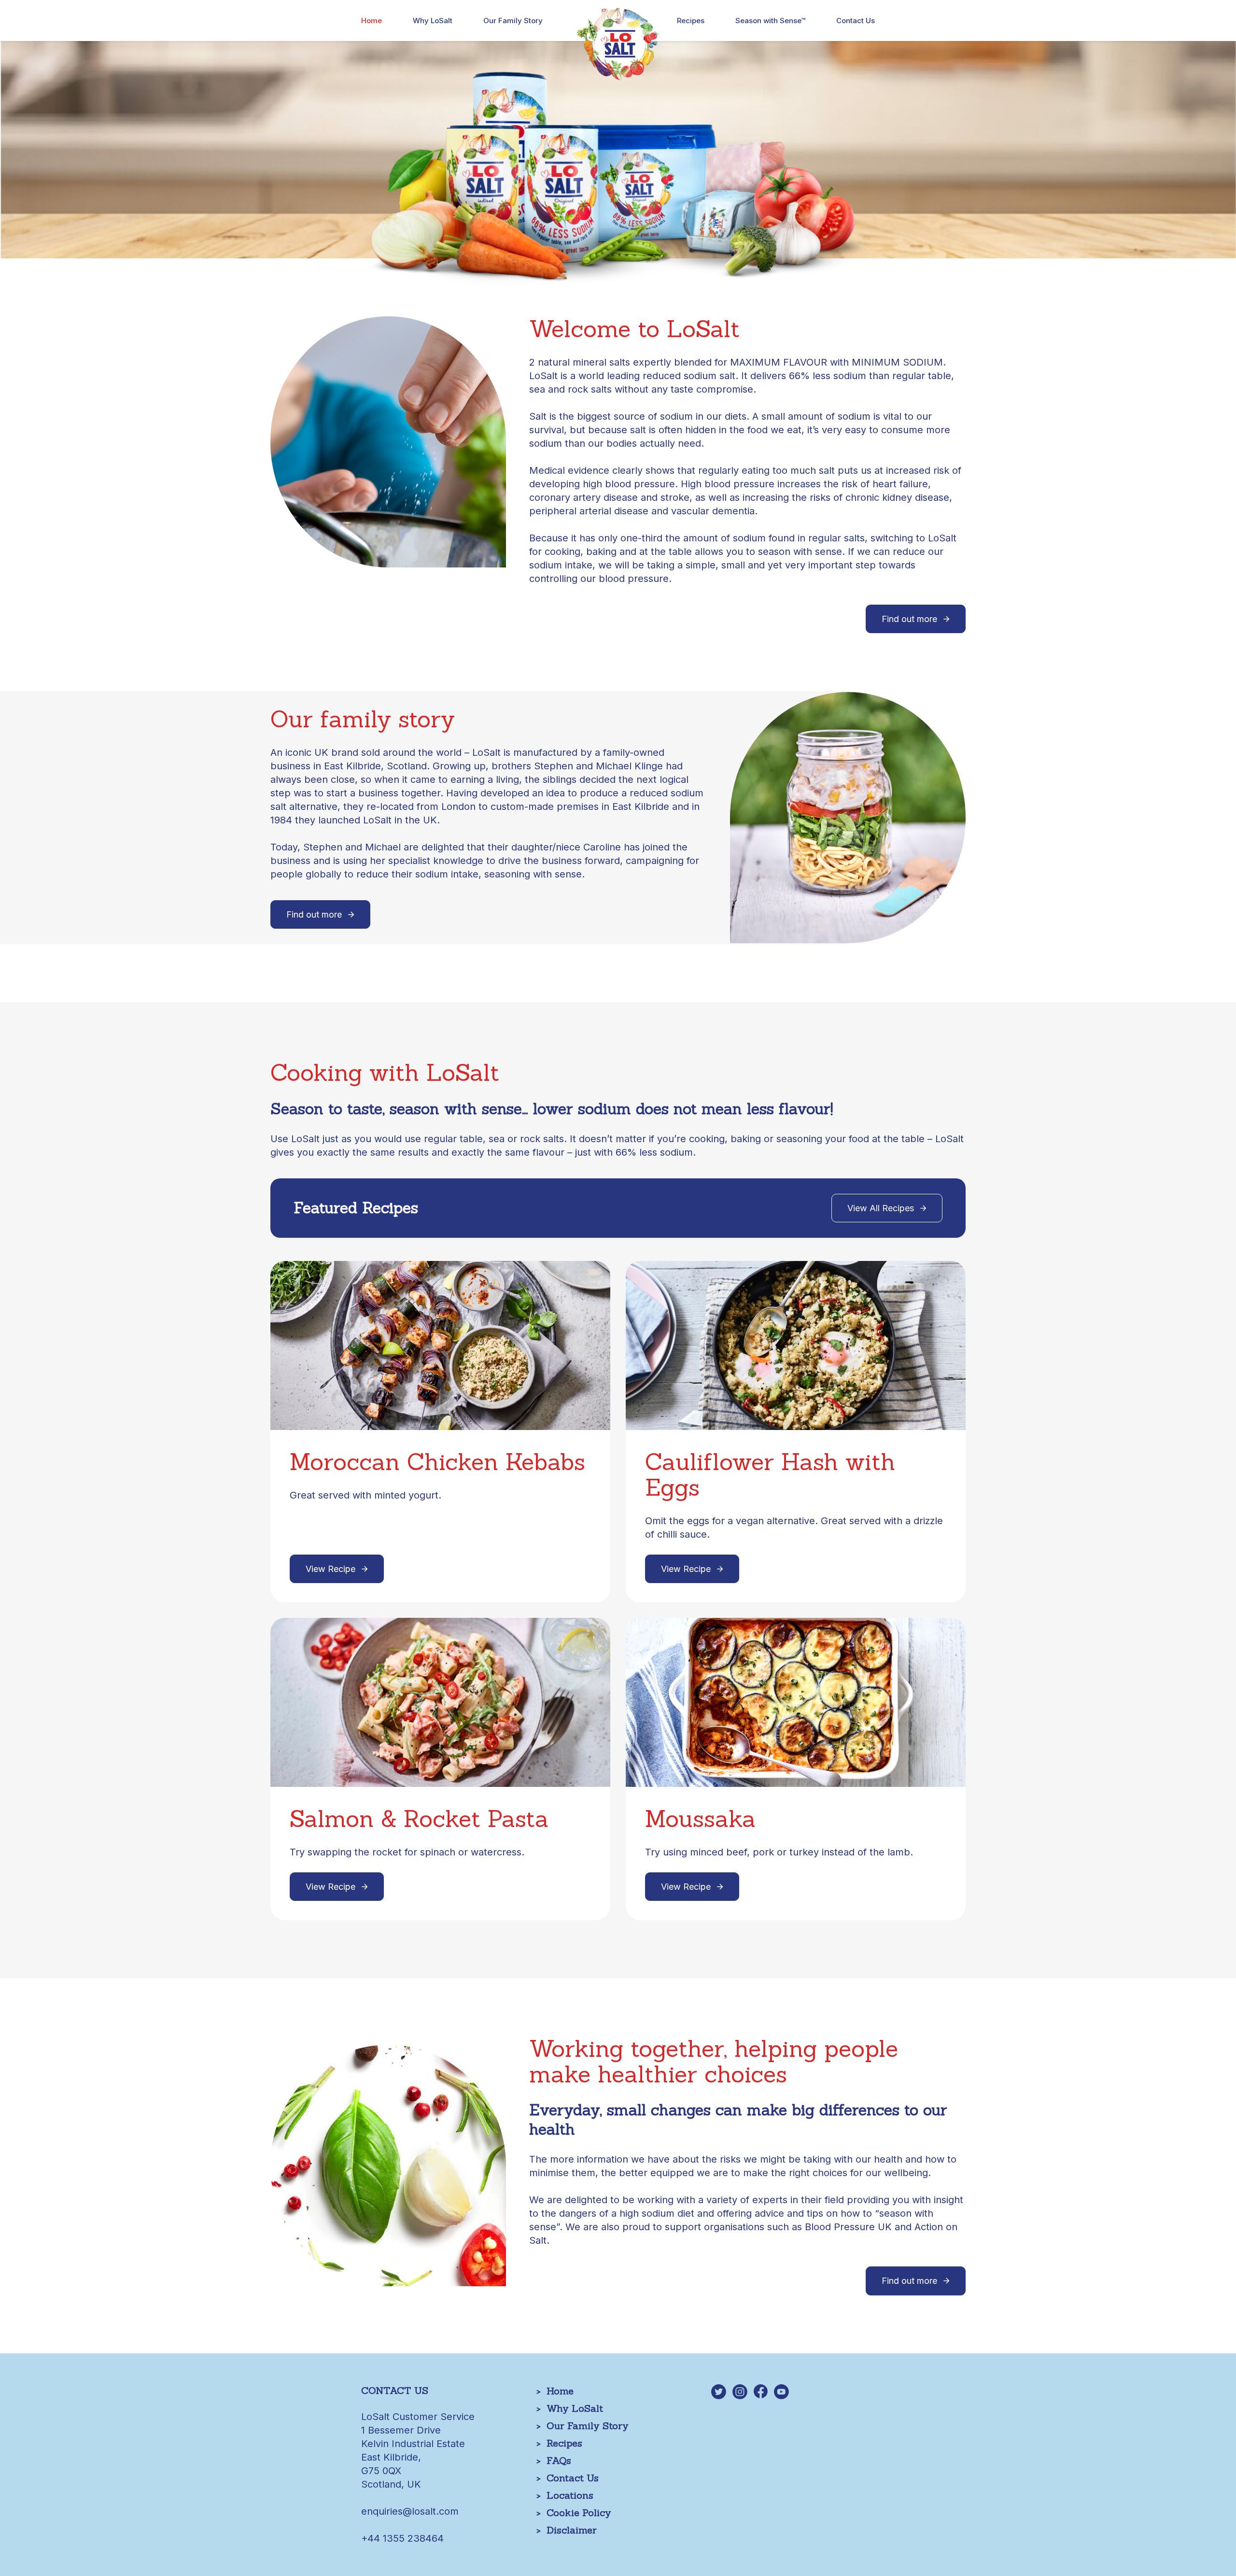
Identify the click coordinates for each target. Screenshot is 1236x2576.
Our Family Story (513, 21)
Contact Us (856, 21)
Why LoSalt (433, 21)
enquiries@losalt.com (410, 2511)
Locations (570, 2495)
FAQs (559, 2460)
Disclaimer (572, 2530)
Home (372, 21)
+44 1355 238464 (402, 2538)
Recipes (691, 21)
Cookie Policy (579, 2512)
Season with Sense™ (770, 21)
